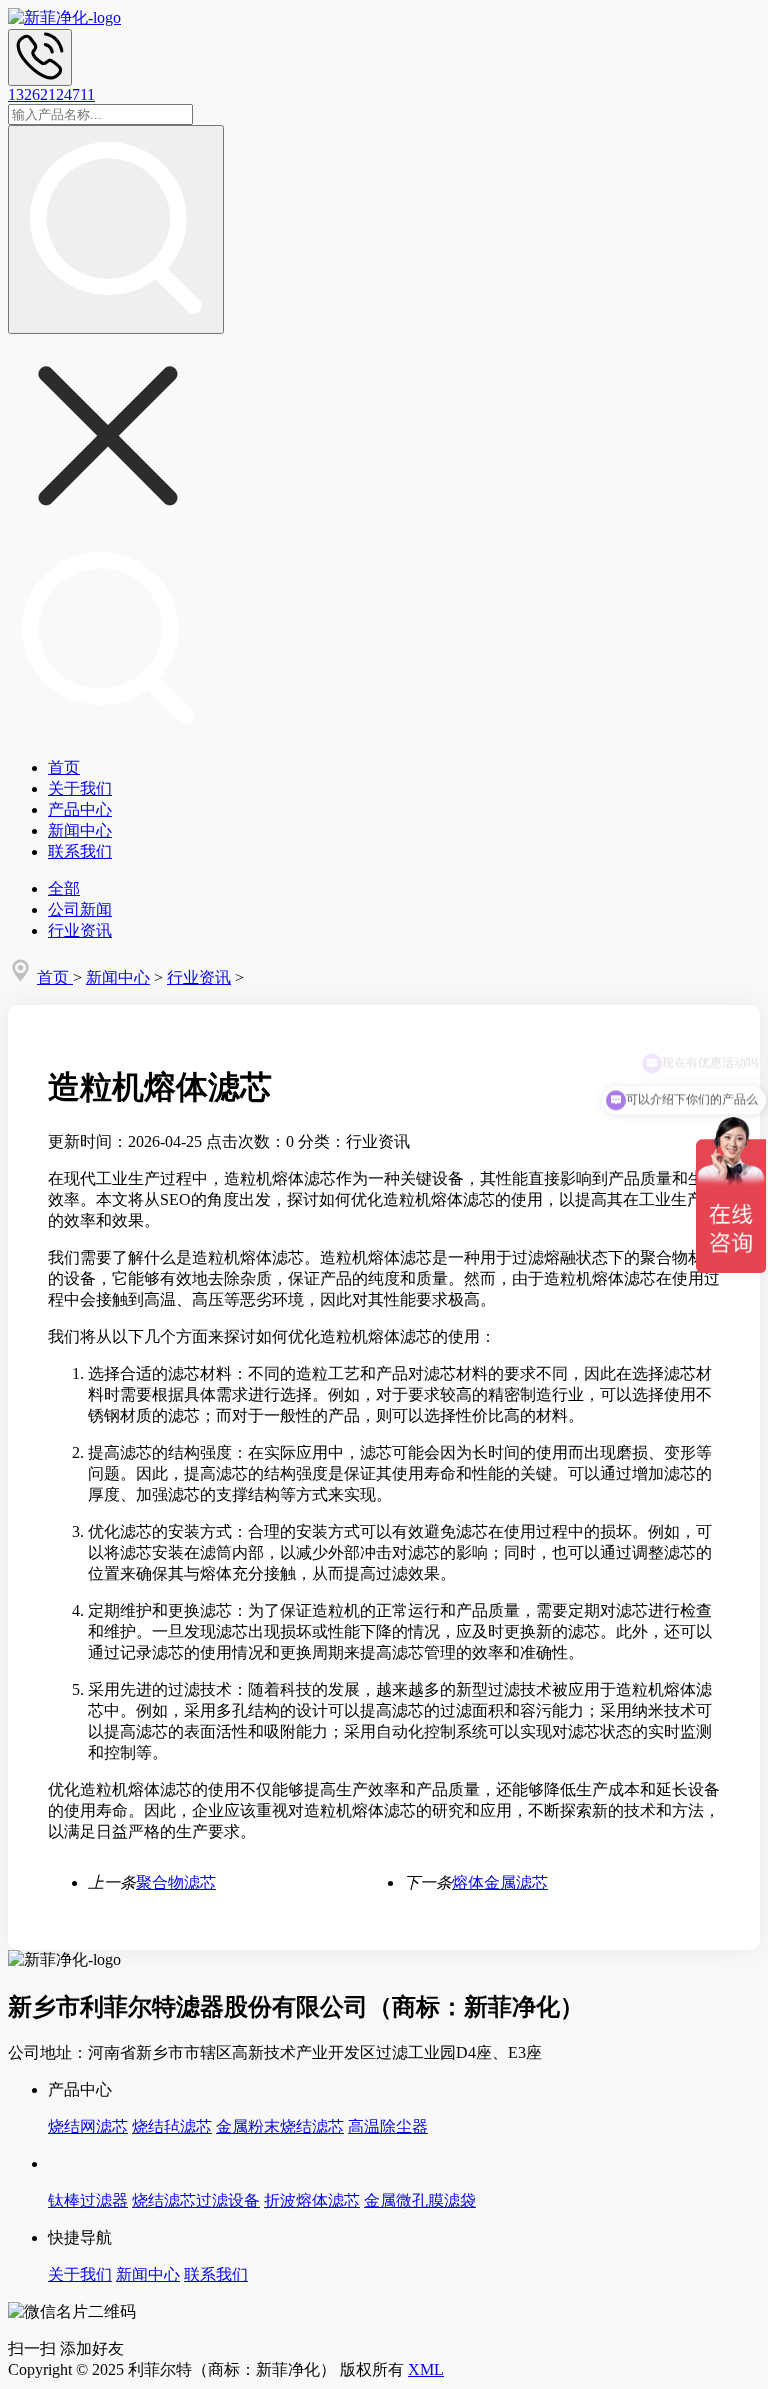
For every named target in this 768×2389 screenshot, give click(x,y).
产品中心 (80, 809)
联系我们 (80, 851)
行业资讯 (80, 930)
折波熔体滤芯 (312, 2200)
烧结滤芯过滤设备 (196, 2200)
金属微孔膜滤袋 (420, 2200)
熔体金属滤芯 (500, 1882)
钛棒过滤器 (88, 2200)
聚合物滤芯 (176, 1882)
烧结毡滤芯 (172, 2126)
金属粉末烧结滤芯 (280, 2126)
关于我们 (80, 788)
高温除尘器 (388, 2126)
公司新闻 (80, 909)
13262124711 (51, 94)
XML (426, 2369)
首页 (64, 767)
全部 (64, 888)
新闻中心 (80, 830)
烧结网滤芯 (88, 2126)
